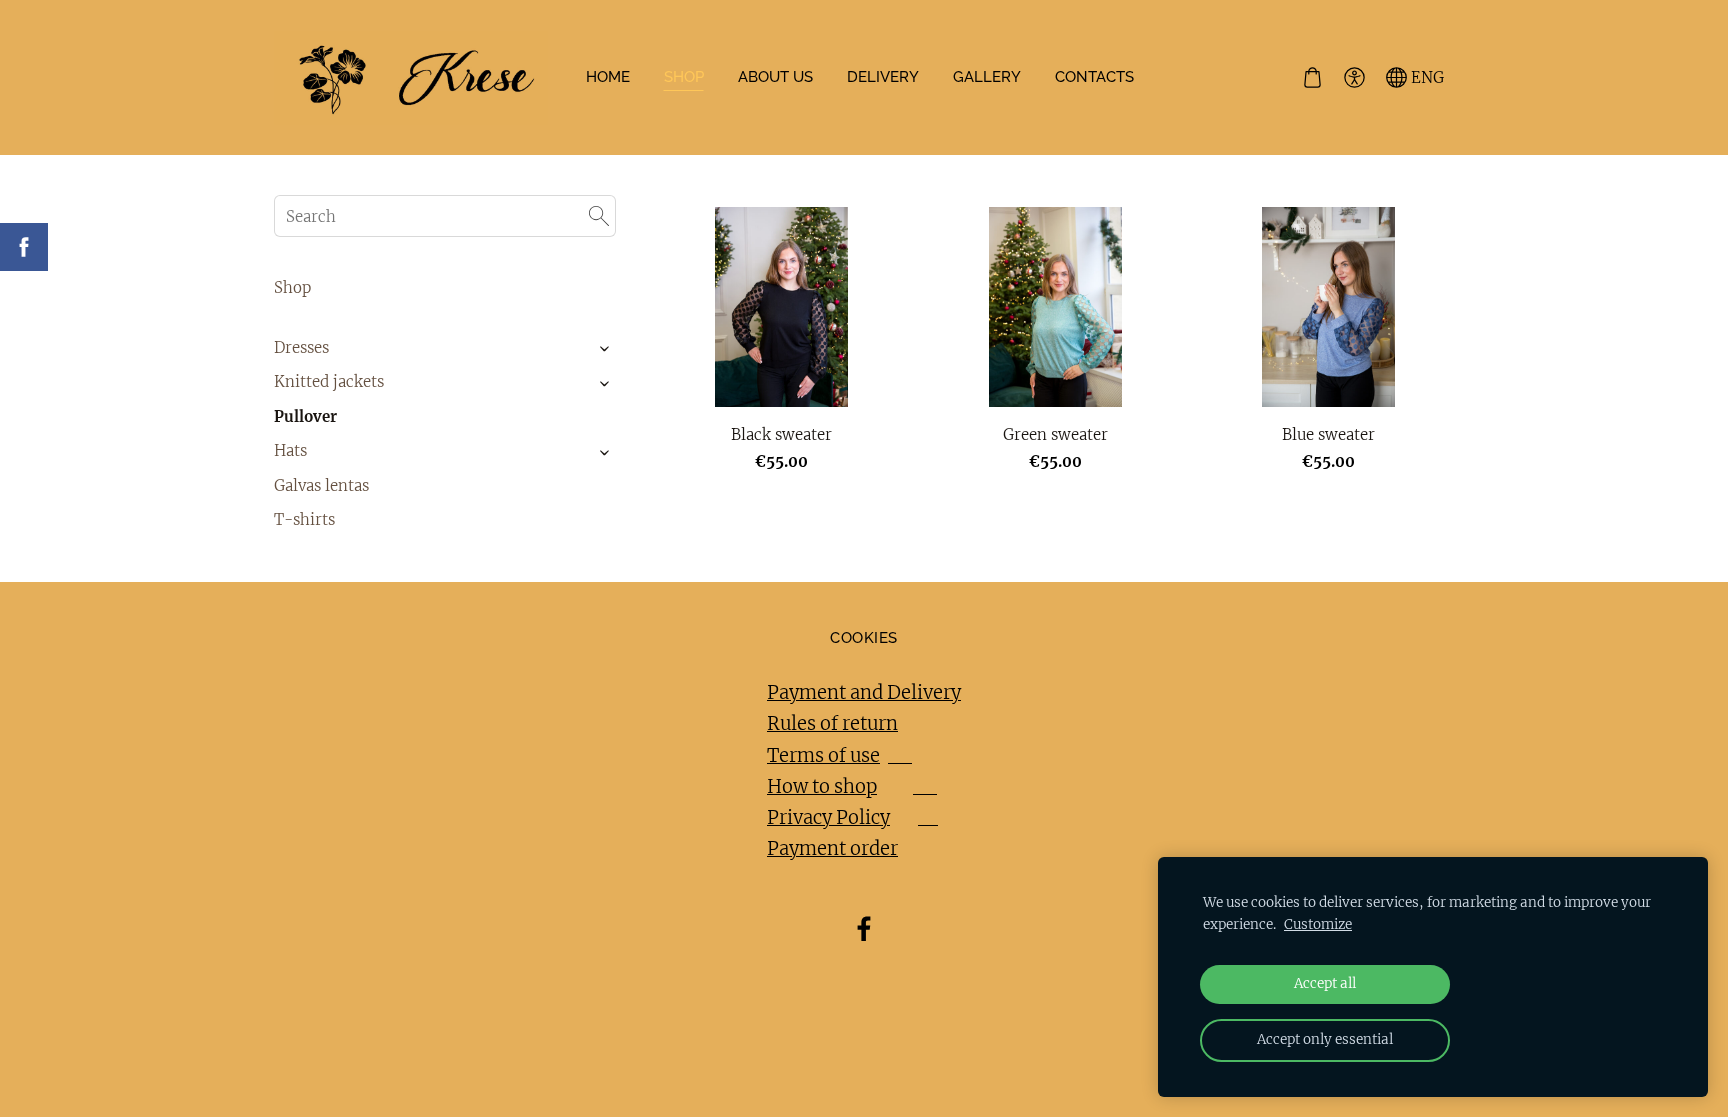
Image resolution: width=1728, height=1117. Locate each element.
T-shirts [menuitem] (304, 519)
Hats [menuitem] (290, 450)
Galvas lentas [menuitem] (321, 485)
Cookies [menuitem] (863, 638)
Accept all (1325, 983)
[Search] (599, 216)
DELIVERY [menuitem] (883, 77)
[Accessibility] (1354, 78)
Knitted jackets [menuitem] (329, 381)
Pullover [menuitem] (305, 416)
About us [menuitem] (775, 77)
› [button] (605, 348)
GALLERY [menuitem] (987, 77)
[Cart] (1312, 78)
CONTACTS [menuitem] (1094, 77)
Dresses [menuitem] (301, 347)
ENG (1425, 77)
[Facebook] (864, 929)
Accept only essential (1325, 1039)
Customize (1318, 924)
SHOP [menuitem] (684, 77)
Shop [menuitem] (292, 287)
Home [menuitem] (608, 77)
